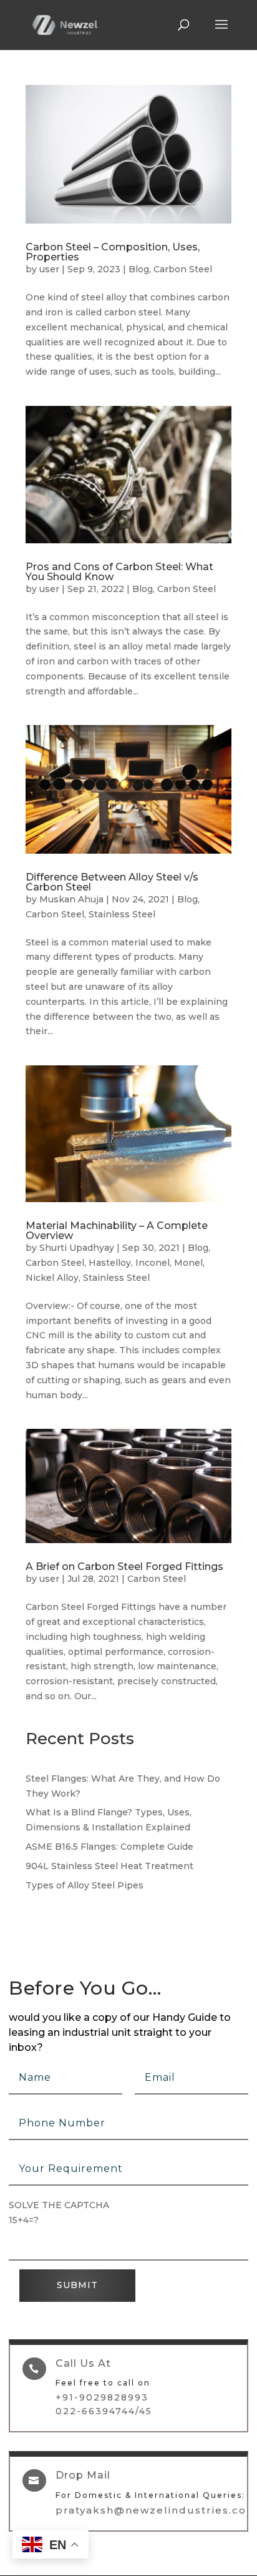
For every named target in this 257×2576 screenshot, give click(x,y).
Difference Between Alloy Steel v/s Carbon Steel (112, 882)
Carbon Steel (183, 269)
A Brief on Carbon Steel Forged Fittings (124, 1567)
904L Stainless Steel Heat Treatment (109, 1866)
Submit (77, 2285)
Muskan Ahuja (71, 899)
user (49, 269)
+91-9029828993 (102, 2397)
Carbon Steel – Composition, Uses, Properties (113, 252)
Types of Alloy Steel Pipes (85, 1885)
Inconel (153, 1263)
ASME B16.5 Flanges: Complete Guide (109, 1847)
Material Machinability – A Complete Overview (117, 1231)
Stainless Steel (122, 914)
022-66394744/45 (104, 2411)
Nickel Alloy (52, 1278)
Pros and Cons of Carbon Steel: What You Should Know (119, 572)
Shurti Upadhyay (77, 1248)
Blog (139, 269)
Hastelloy (110, 1263)
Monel (188, 1263)
